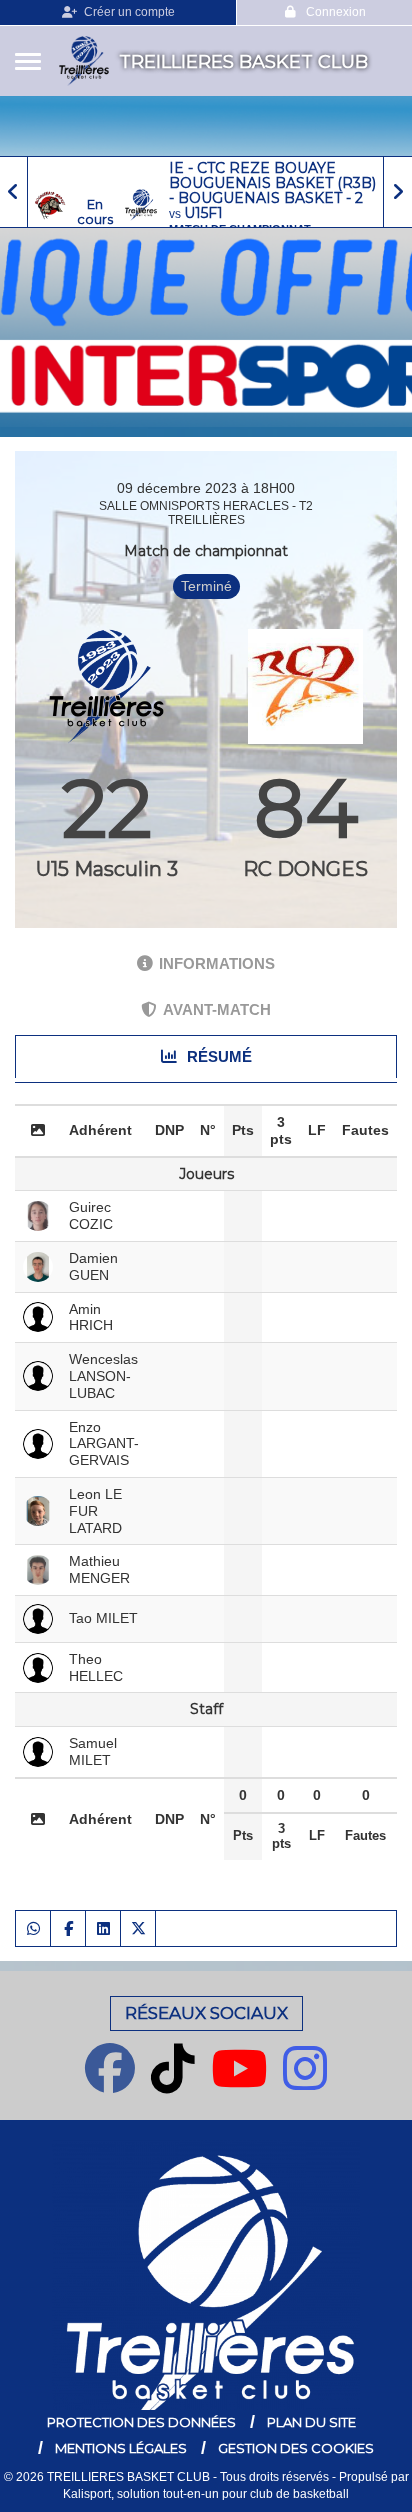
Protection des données (141, 2422)
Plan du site (311, 2422)
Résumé (217, 1056)
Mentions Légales (121, 2448)
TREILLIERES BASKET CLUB (243, 62)
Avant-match (217, 1009)
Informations (217, 963)
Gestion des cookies (296, 2448)
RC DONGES (305, 869)
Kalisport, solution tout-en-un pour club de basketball (206, 2494)
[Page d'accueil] (84, 61)
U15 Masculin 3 (107, 869)
